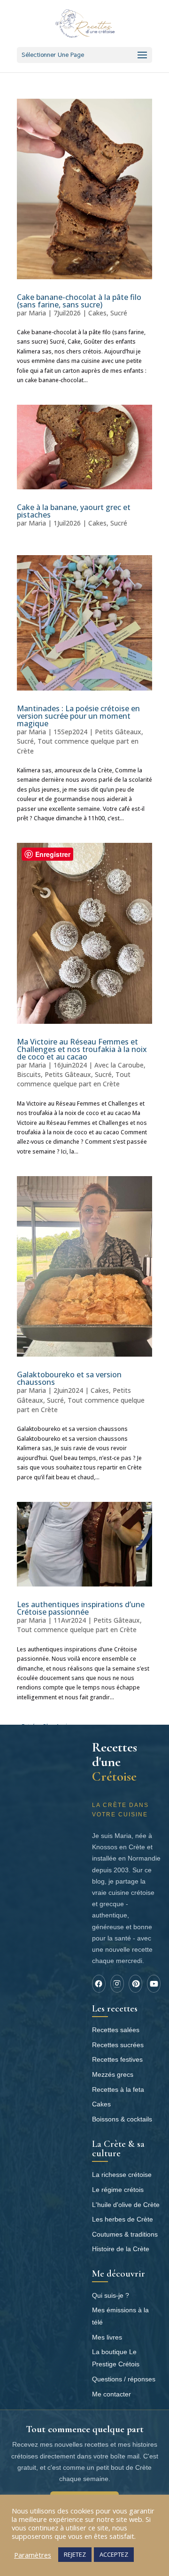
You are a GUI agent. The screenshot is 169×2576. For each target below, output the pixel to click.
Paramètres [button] (33, 2555)
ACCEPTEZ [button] (114, 2554)
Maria (37, 313)
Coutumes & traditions (125, 2234)
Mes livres (107, 2337)
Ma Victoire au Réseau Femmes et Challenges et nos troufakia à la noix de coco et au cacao (82, 1049)
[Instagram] (117, 1984)
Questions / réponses (124, 2379)
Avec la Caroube (119, 1065)
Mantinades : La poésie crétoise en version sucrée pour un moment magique (78, 716)
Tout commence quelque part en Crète (74, 1079)
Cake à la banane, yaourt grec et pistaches (74, 511)
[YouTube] (154, 1984)
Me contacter (111, 2394)
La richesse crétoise (122, 2175)
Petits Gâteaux (118, 732)
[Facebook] (99, 1984)
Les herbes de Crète (123, 2219)
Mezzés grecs (113, 2074)
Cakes (97, 313)
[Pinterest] (135, 1984)
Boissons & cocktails (122, 2119)
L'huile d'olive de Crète (126, 2205)
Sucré (119, 313)
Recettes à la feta (118, 2089)
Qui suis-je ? (111, 2295)
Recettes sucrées (118, 2045)
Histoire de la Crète (121, 2249)
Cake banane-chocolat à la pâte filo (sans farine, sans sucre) (79, 301)
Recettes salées (116, 2030)
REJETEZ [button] (75, 2554)
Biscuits (29, 1074)
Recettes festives (117, 2059)
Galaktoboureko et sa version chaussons (69, 1378)
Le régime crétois (118, 2190)
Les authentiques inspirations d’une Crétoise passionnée (81, 1608)
